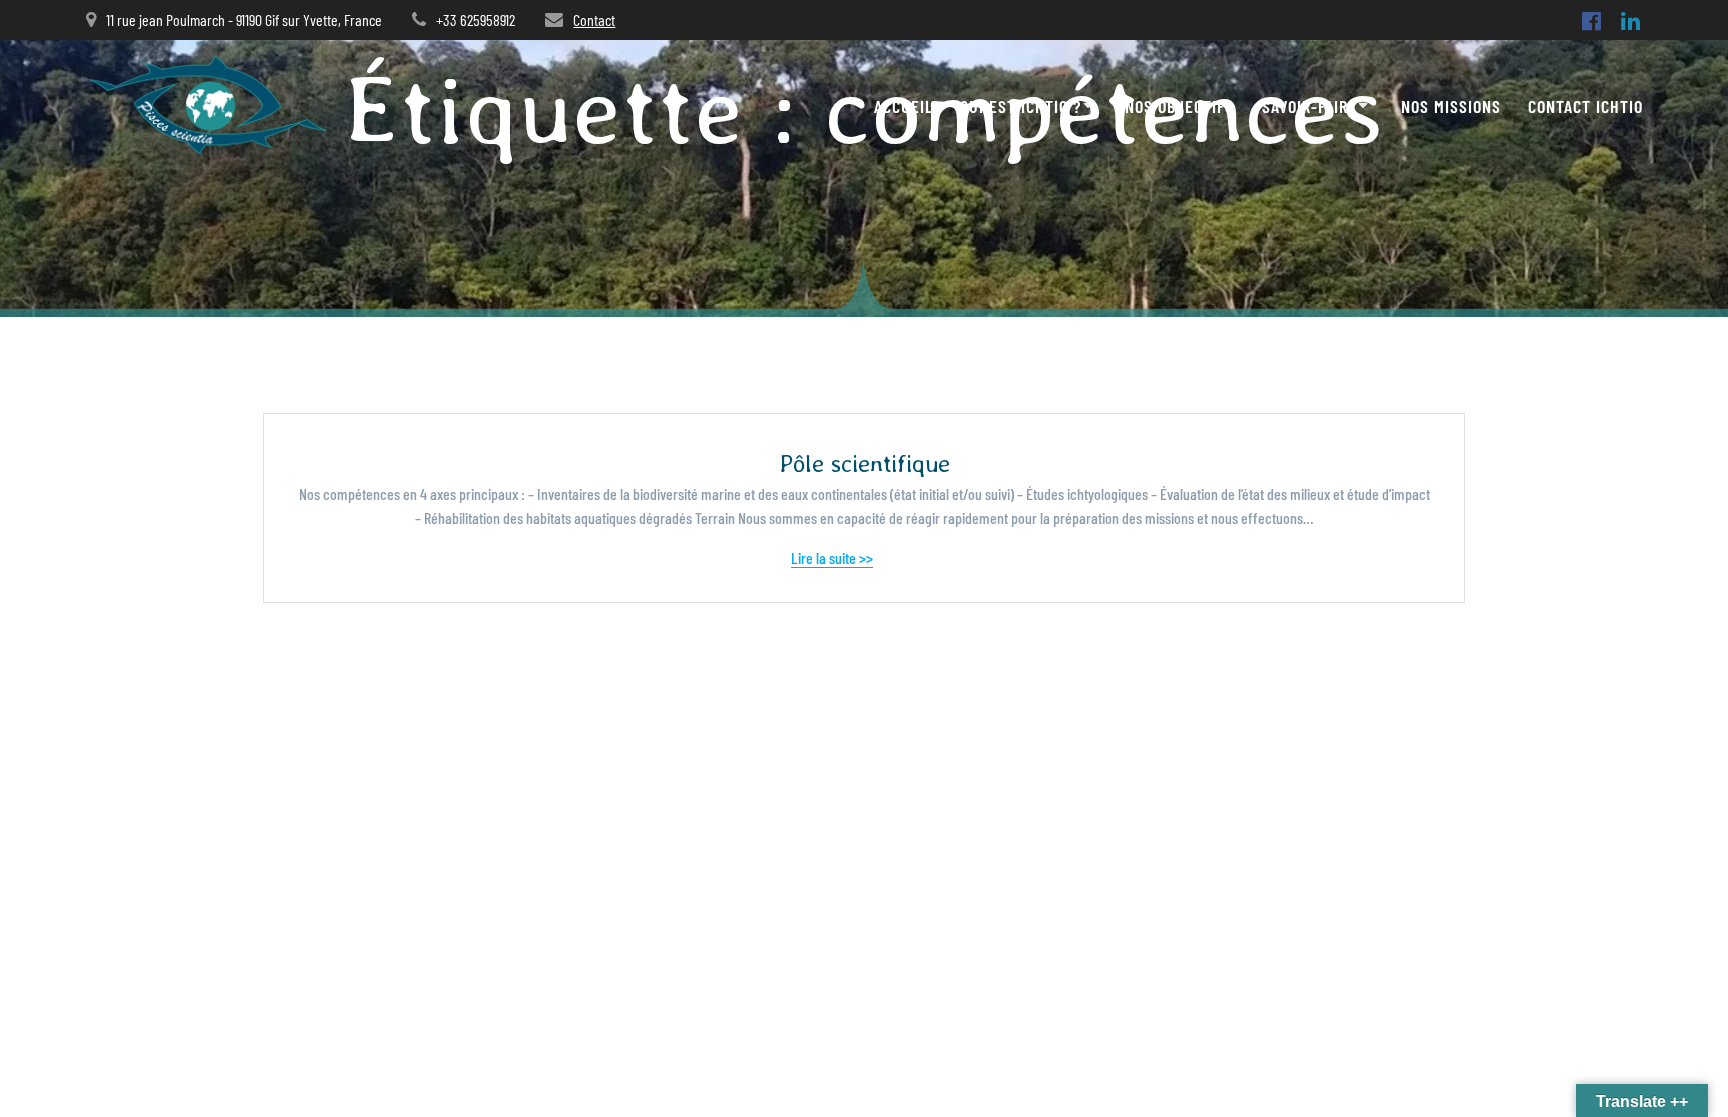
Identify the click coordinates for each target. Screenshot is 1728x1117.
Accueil (903, 106)
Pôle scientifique (864, 463)
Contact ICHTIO (1585, 106)
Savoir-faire (1309, 106)
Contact (594, 19)
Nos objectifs (1179, 106)
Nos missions (1451, 106)
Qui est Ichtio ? (1020, 106)
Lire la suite (905, 557)
